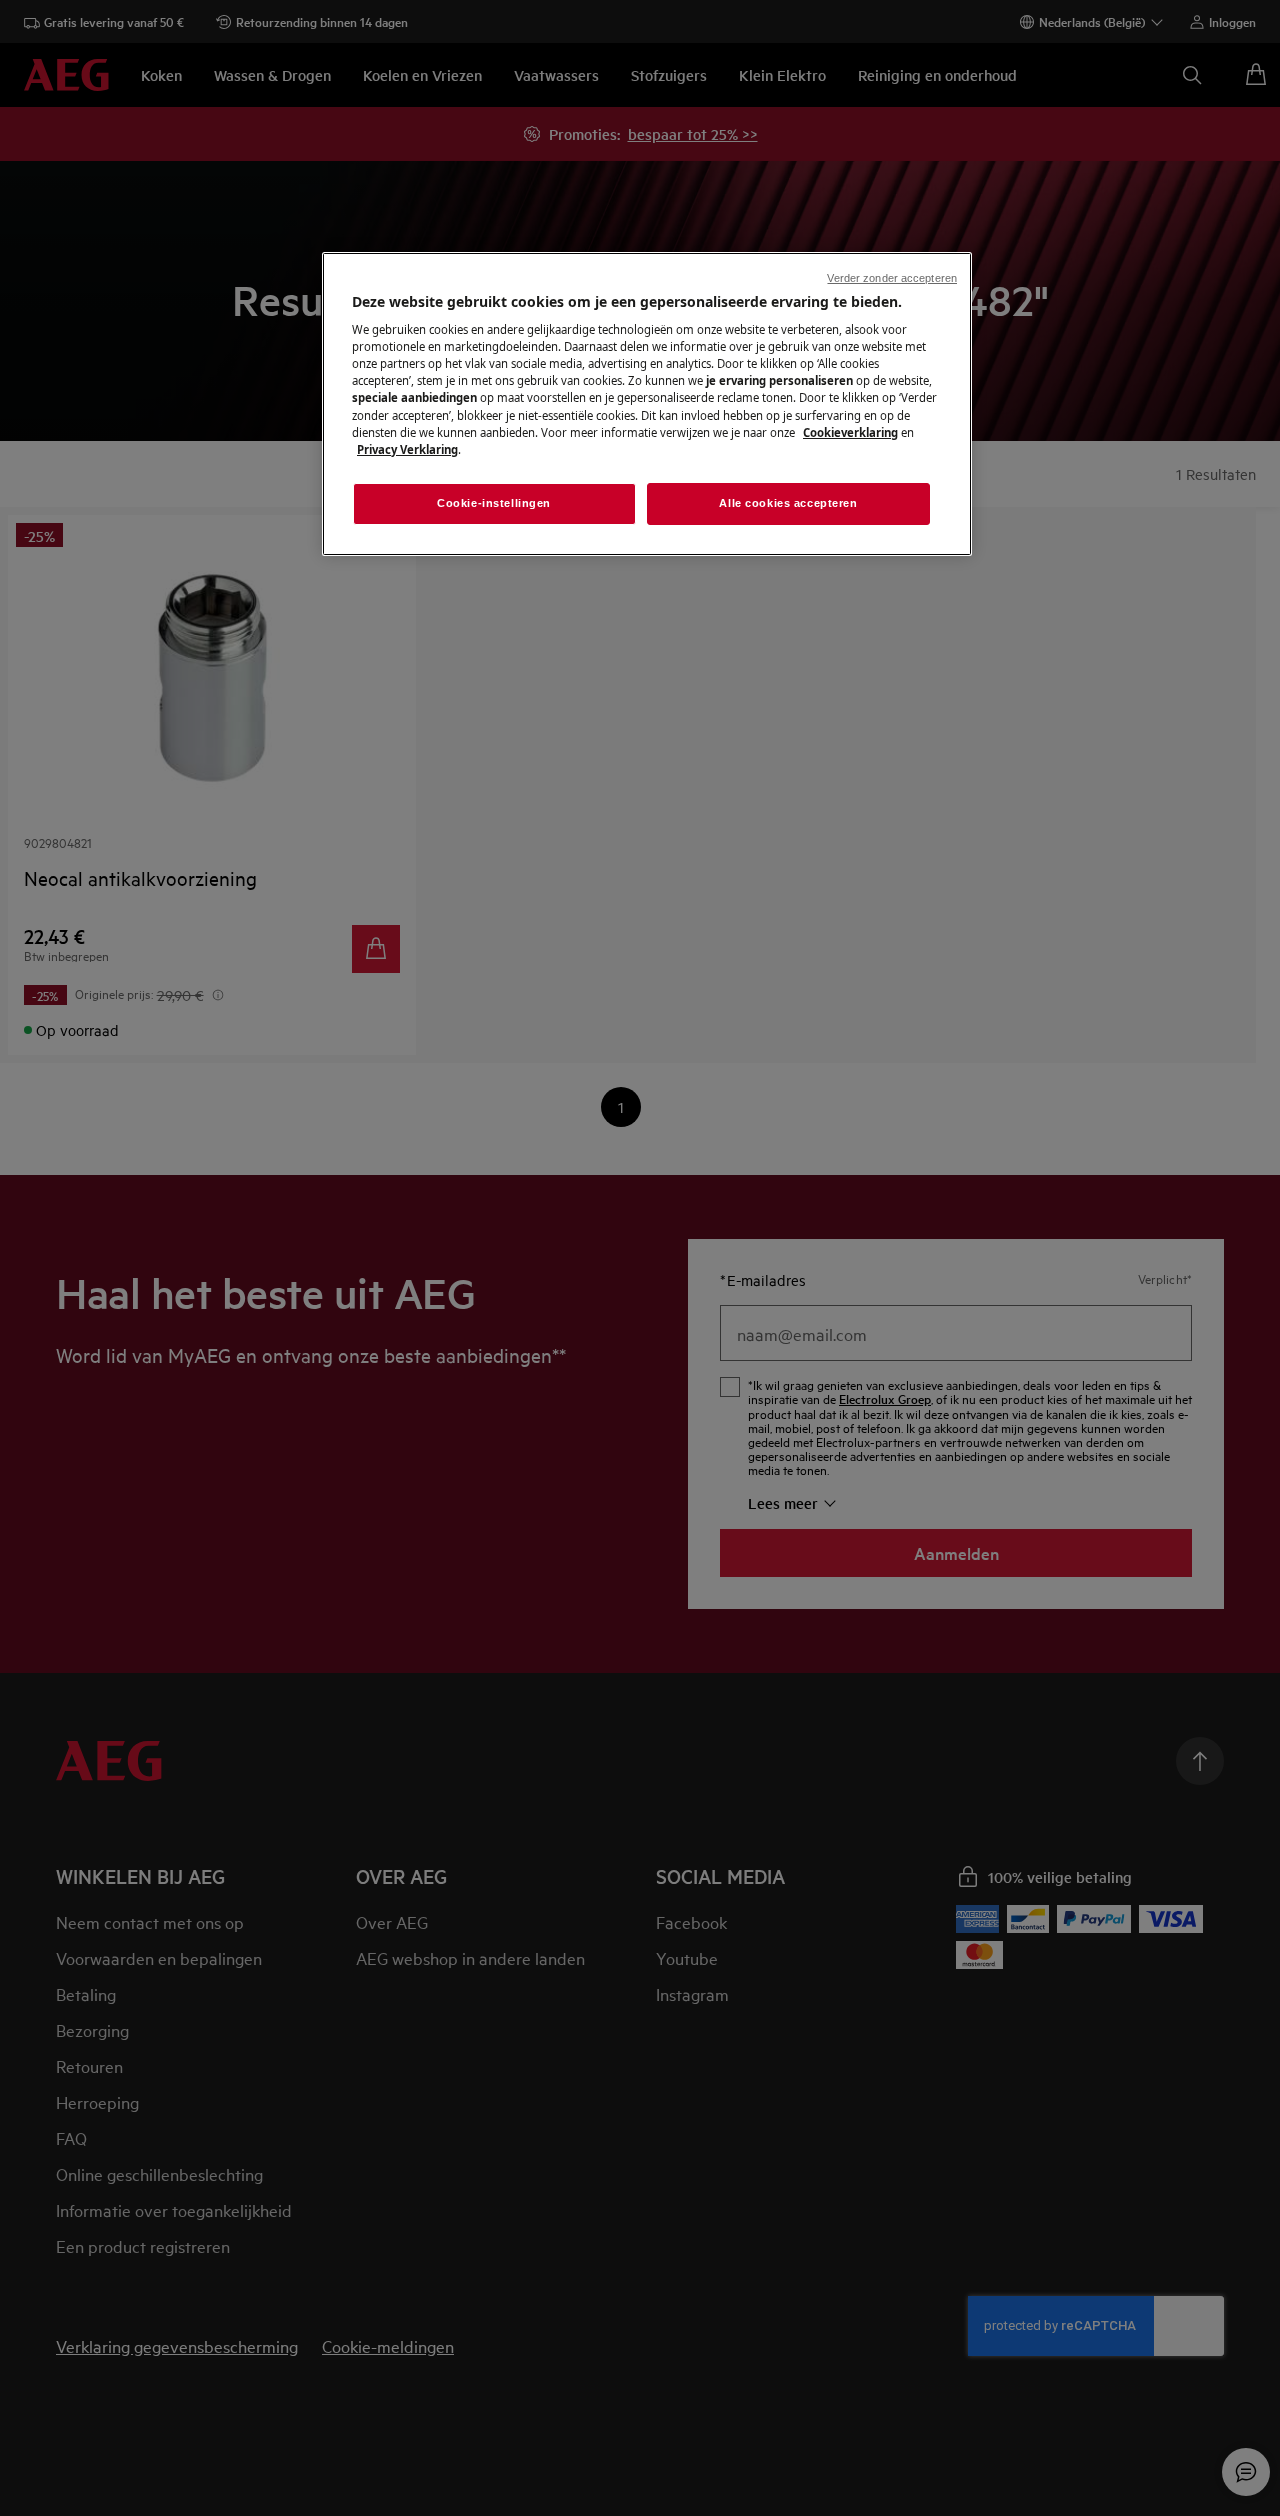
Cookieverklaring (850, 432)
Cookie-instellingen (494, 503)
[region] (647, 404)
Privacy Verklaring (407, 449)
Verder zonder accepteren (892, 278)
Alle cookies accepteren (788, 503)
